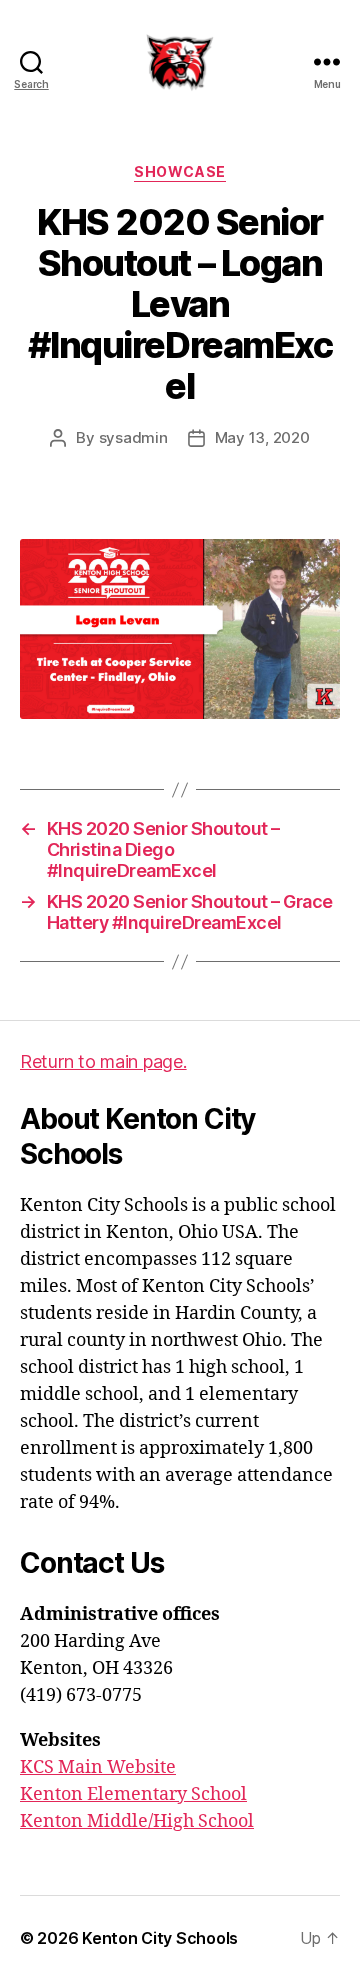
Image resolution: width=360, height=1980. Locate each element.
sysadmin (133, 437)
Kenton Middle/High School (137, 1821)
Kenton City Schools (160, 1938)
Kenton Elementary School (133, 1794)
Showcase (179, 171)
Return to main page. (103, 1061)
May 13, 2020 (262, 437)
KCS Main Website (98, 1767)
